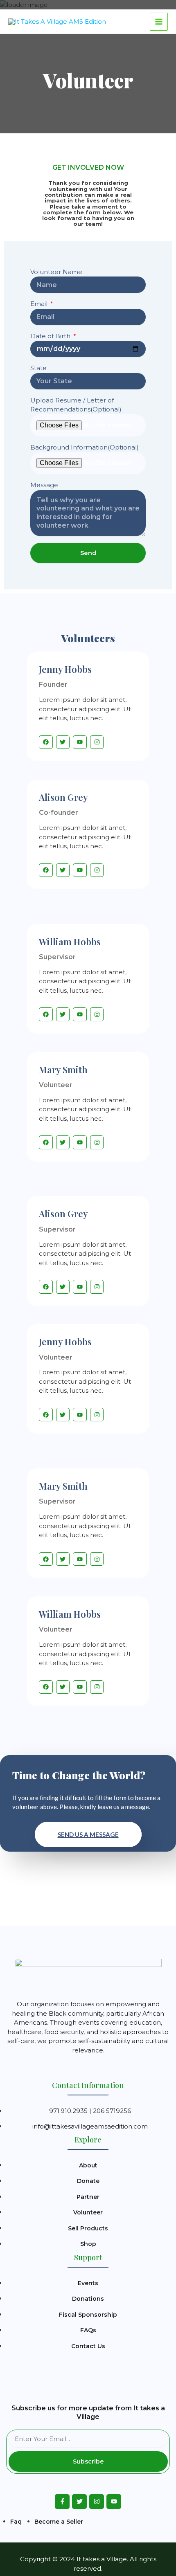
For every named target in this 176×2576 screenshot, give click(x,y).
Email (40, 304)
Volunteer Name (56, 272)
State (38, 368)
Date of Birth (51, 336)
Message (44, 485)
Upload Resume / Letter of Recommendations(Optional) (76, 405)
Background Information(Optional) (85, 447)
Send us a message (88, 1834)
